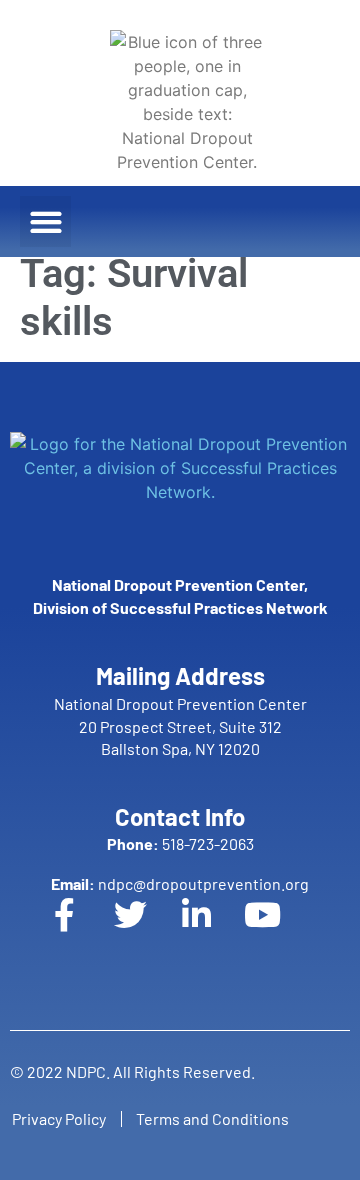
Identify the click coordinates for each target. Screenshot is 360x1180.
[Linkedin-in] (213, 931)
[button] (45, 221)
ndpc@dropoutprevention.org (180, 883)
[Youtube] (279, 931)
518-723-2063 (180, 843)
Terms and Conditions (212, 1118)
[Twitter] (147, 931)
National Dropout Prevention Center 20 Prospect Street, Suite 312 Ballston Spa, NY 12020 (180, 726)
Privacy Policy (59, 1118)
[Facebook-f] (81, 931)
